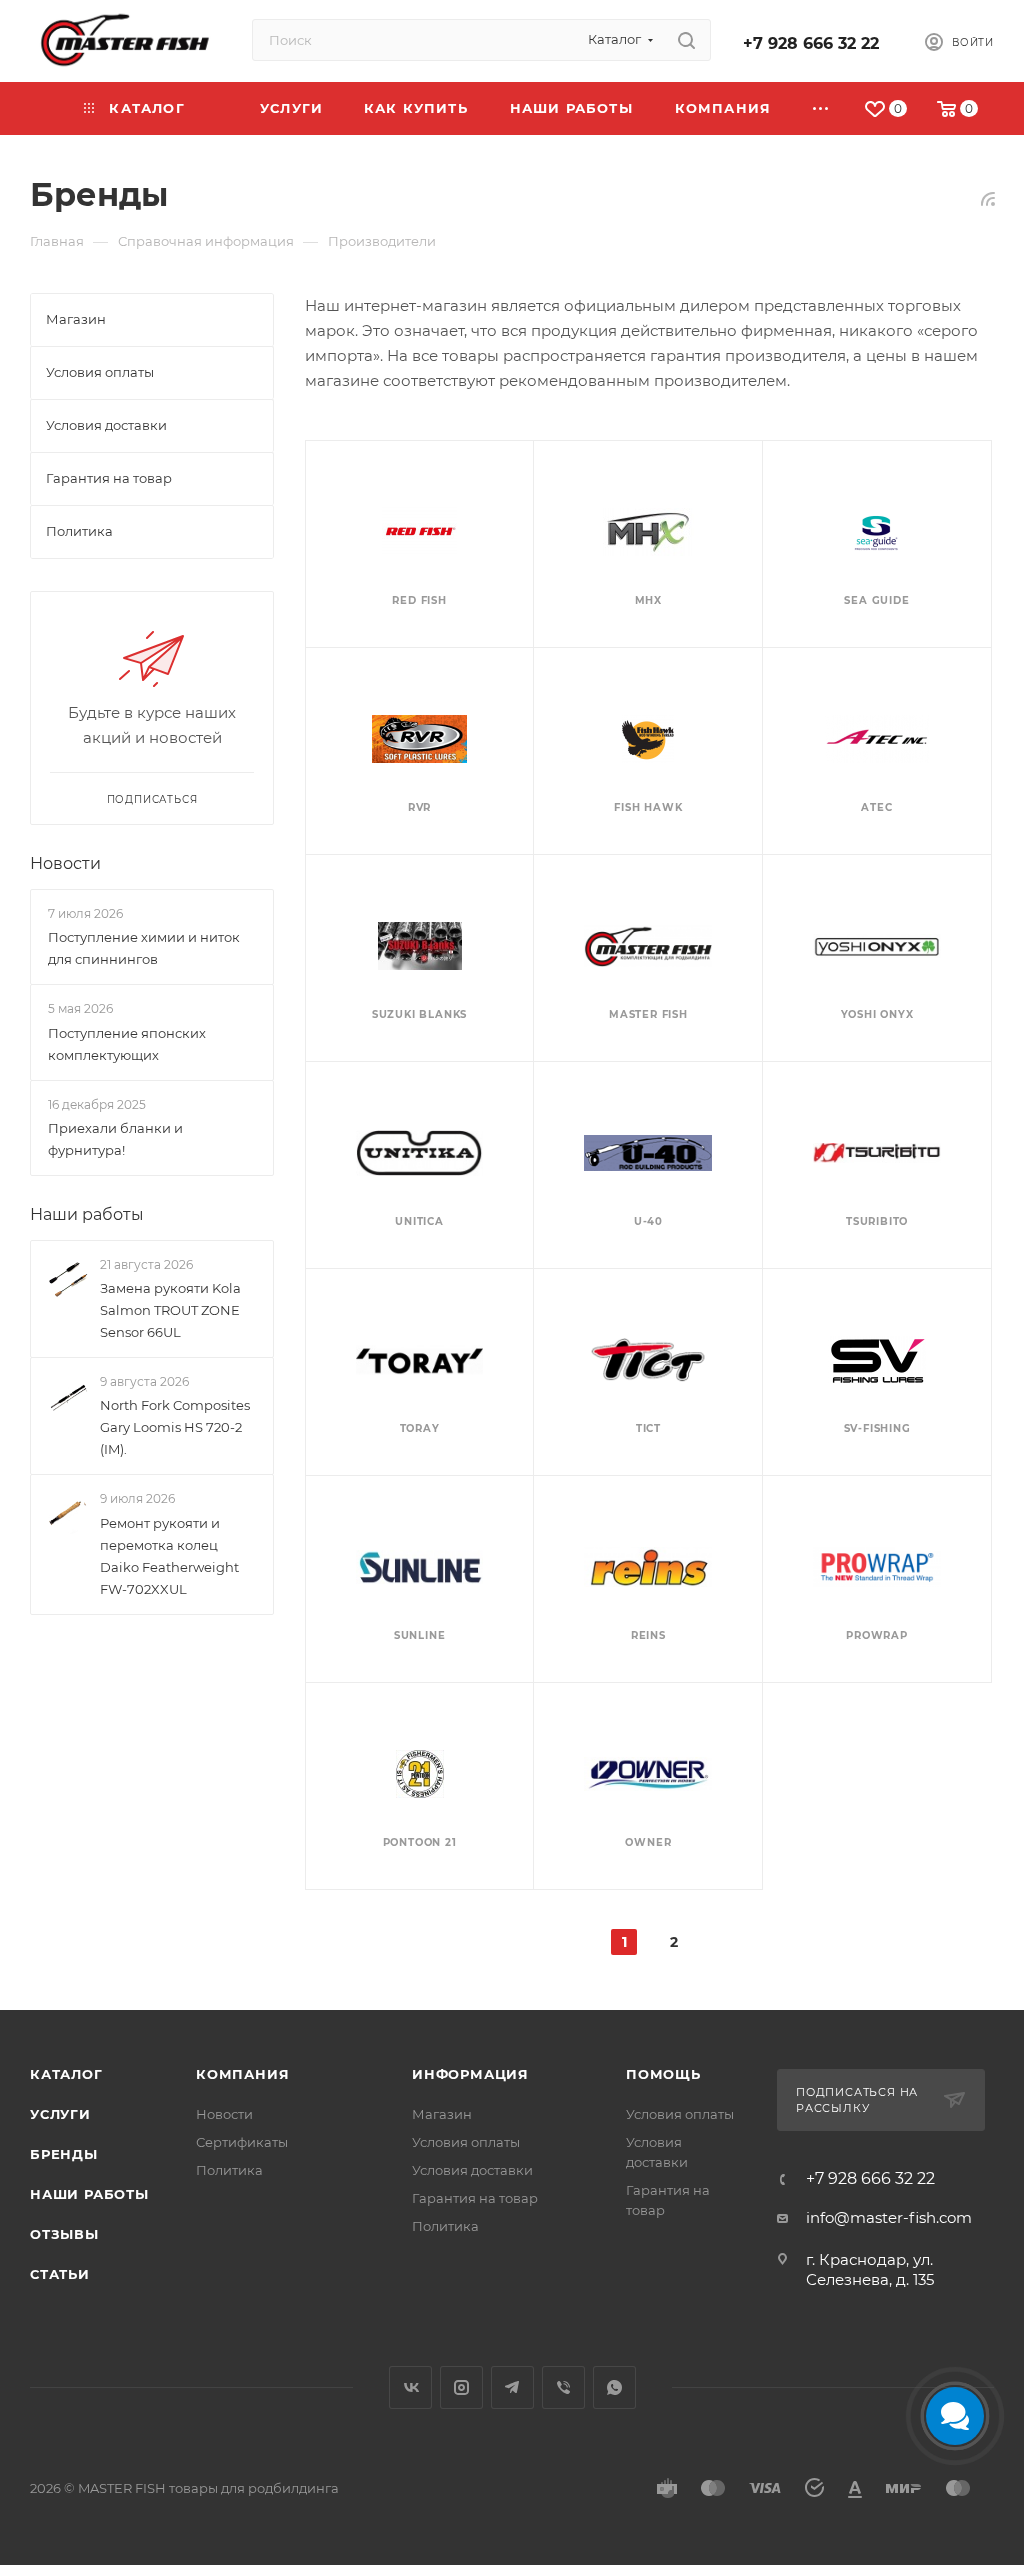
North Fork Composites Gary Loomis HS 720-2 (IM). (175, 1428)
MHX (648, 600)
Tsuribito (877, 1221)
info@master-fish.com (889, 2217)
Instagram (461, 2387)
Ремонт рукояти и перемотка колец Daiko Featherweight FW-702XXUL (169, 1556)
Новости (65, 863)
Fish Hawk (648, 807)
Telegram (512, 2387)
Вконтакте (410, 2387)
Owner (648, 1842)
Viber (563, 2387)
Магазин (442, 2114)
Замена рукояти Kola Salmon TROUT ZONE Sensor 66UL (170, 1310)
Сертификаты (242, 2142)
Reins (648, 1635)
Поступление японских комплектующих (127, 1044)
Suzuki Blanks (419, 1014)
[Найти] (686, 40)
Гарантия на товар (475, 2198)
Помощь (663, 2074)
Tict (648, 1428)
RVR (419, 807)
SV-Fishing (877, 1428)
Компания (242, 2074)
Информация (470, 2074)
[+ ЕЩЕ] (821, 108)
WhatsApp (614, 2387)
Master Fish (648, 1014)
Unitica (419, 1221)
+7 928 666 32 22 (811, 43)
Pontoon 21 (420, 1842)
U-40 (648, 1221)
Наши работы (87, 1214)
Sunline (420, 1635)
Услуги (60, 2114)
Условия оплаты (466, 2142)
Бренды (64, 2154)
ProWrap (877, 1635)
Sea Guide (876, 600)
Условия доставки (472, 2170)
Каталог (66, 2074)
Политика (229, 2170)
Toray (420, 1428)
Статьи (60, 2274)
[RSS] (988, 198)
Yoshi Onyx (877, 1014)
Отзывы (64, 2234)
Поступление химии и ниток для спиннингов (144, 948)
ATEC (876, 807)
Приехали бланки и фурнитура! (115, 1139)
